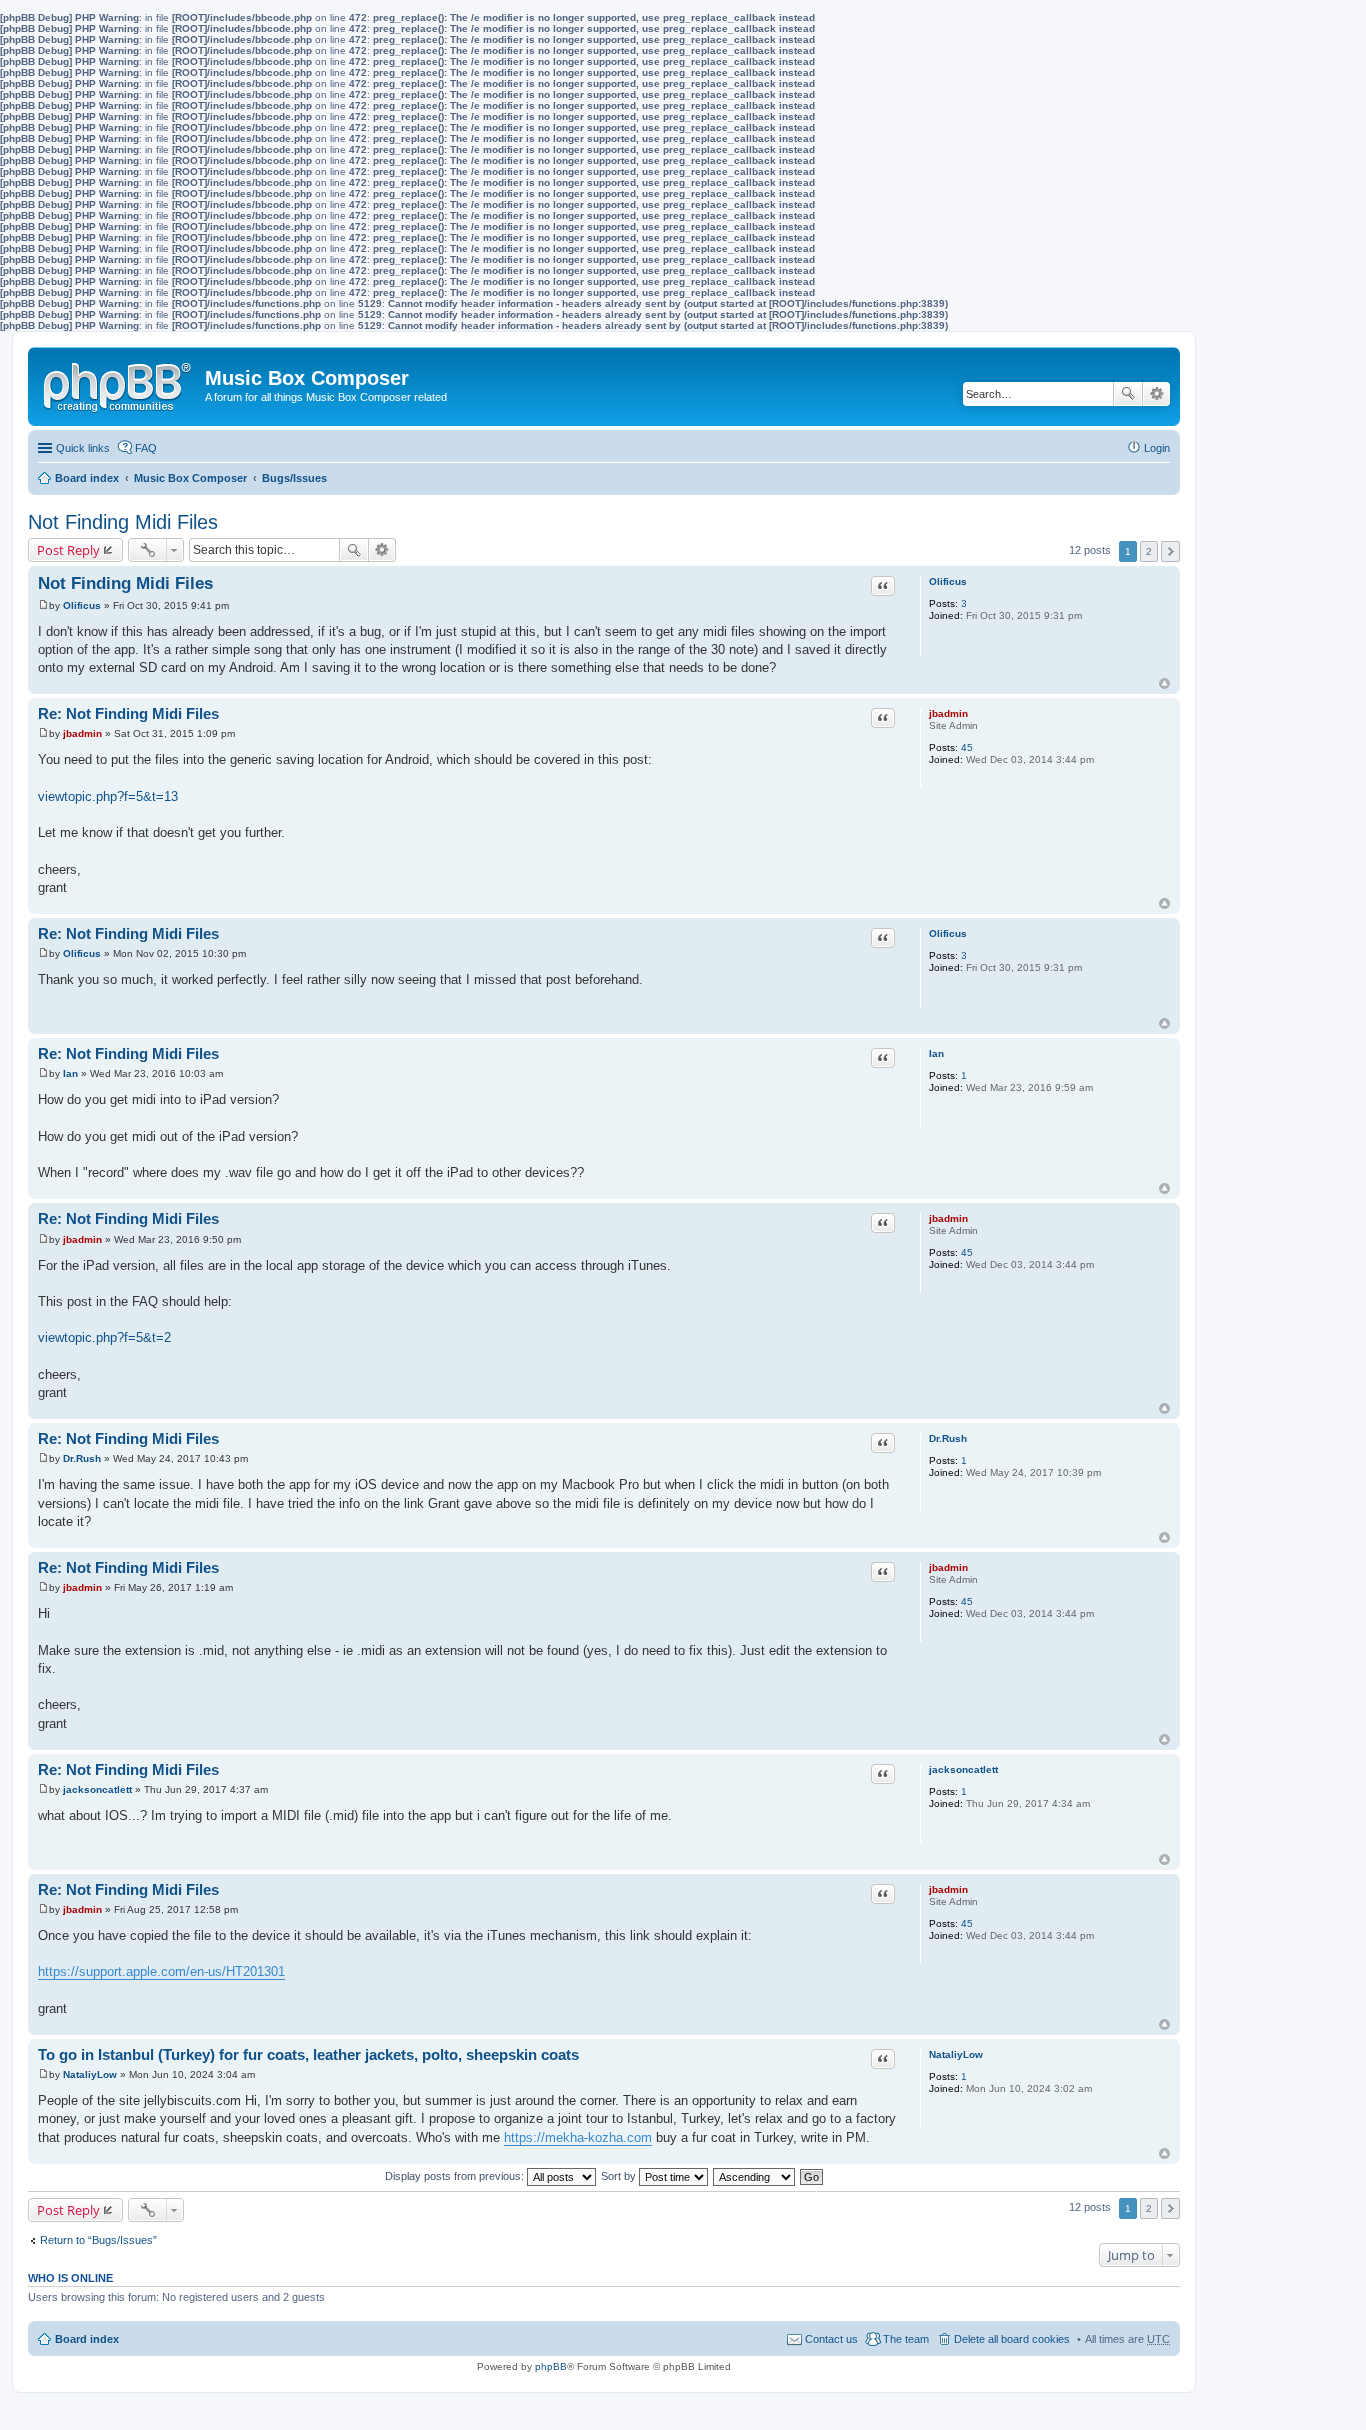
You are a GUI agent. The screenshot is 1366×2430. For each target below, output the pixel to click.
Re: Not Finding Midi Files (128, 713)
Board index (87, 478)
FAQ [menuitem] (146, 448)
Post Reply (68, 550)
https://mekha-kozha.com (578, 2137)
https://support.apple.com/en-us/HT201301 (161, 1971)
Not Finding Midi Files (123, 522)
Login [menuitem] (1157, 448)
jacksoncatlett (963, 1769)
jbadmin (948, 713)
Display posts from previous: (456, 2176)
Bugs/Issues (294, 478)
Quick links (83, 448)
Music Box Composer (190, 478)
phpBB (551, 2366)
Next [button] (1170, 551)
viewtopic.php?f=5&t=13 (108, 796)
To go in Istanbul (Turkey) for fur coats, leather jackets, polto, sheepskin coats (308, 2054)
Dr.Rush (948, 1438)
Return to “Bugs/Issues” (98, 2240)
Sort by (620, 2176)
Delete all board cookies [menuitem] (1012, 2339)
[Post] (43, 605)
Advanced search (1156, 394)
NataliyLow (956, 2054)
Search (1128, 394)
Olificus (948, 581)
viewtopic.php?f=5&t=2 (104, 1337)
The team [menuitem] (906, 2339)
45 (967, 747)
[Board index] (119, 383)
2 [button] (1149, 551)
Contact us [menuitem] (831, 2339)
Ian (936, 1053)
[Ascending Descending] (755, 2176)
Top (1164, 683)
